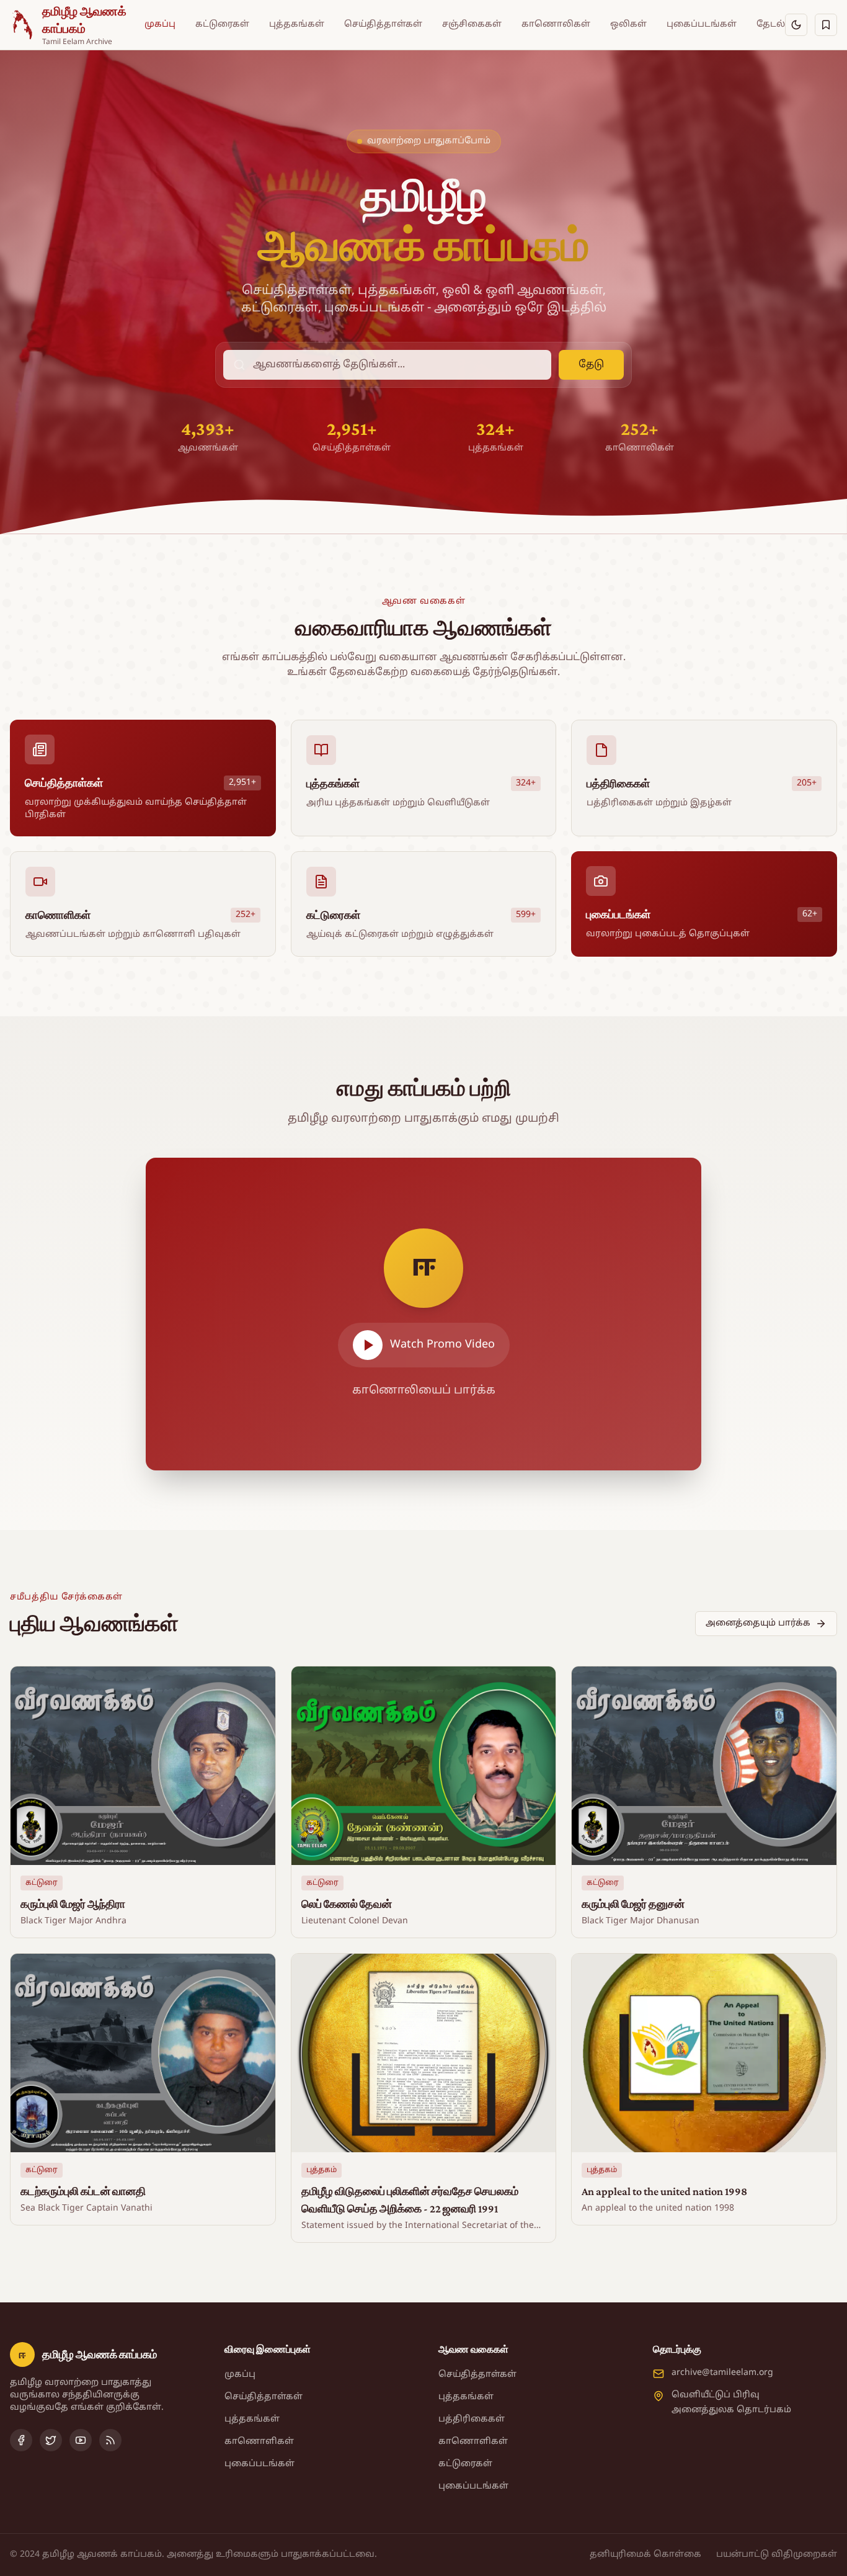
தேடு (591, 365)
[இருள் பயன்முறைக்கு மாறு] (796, 25)
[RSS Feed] (110, 2440)
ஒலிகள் (628, 25)
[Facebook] (21, 2440)
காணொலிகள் (556, 25)
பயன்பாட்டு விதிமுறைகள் (777, 2555)
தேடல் (771, 25)
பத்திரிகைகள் (472, 2419)
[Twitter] (51, 2440)
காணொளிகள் (259, 2442)
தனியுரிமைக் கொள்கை (645, 2555)
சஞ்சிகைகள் (472, 25)
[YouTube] (81, 2440)
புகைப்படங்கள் (702, 25)
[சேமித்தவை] (826, 25)
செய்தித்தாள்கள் (383, 25)
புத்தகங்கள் (297, 25)
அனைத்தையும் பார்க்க (758, 1623)
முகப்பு (160, 25)
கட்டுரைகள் (222, 25)
